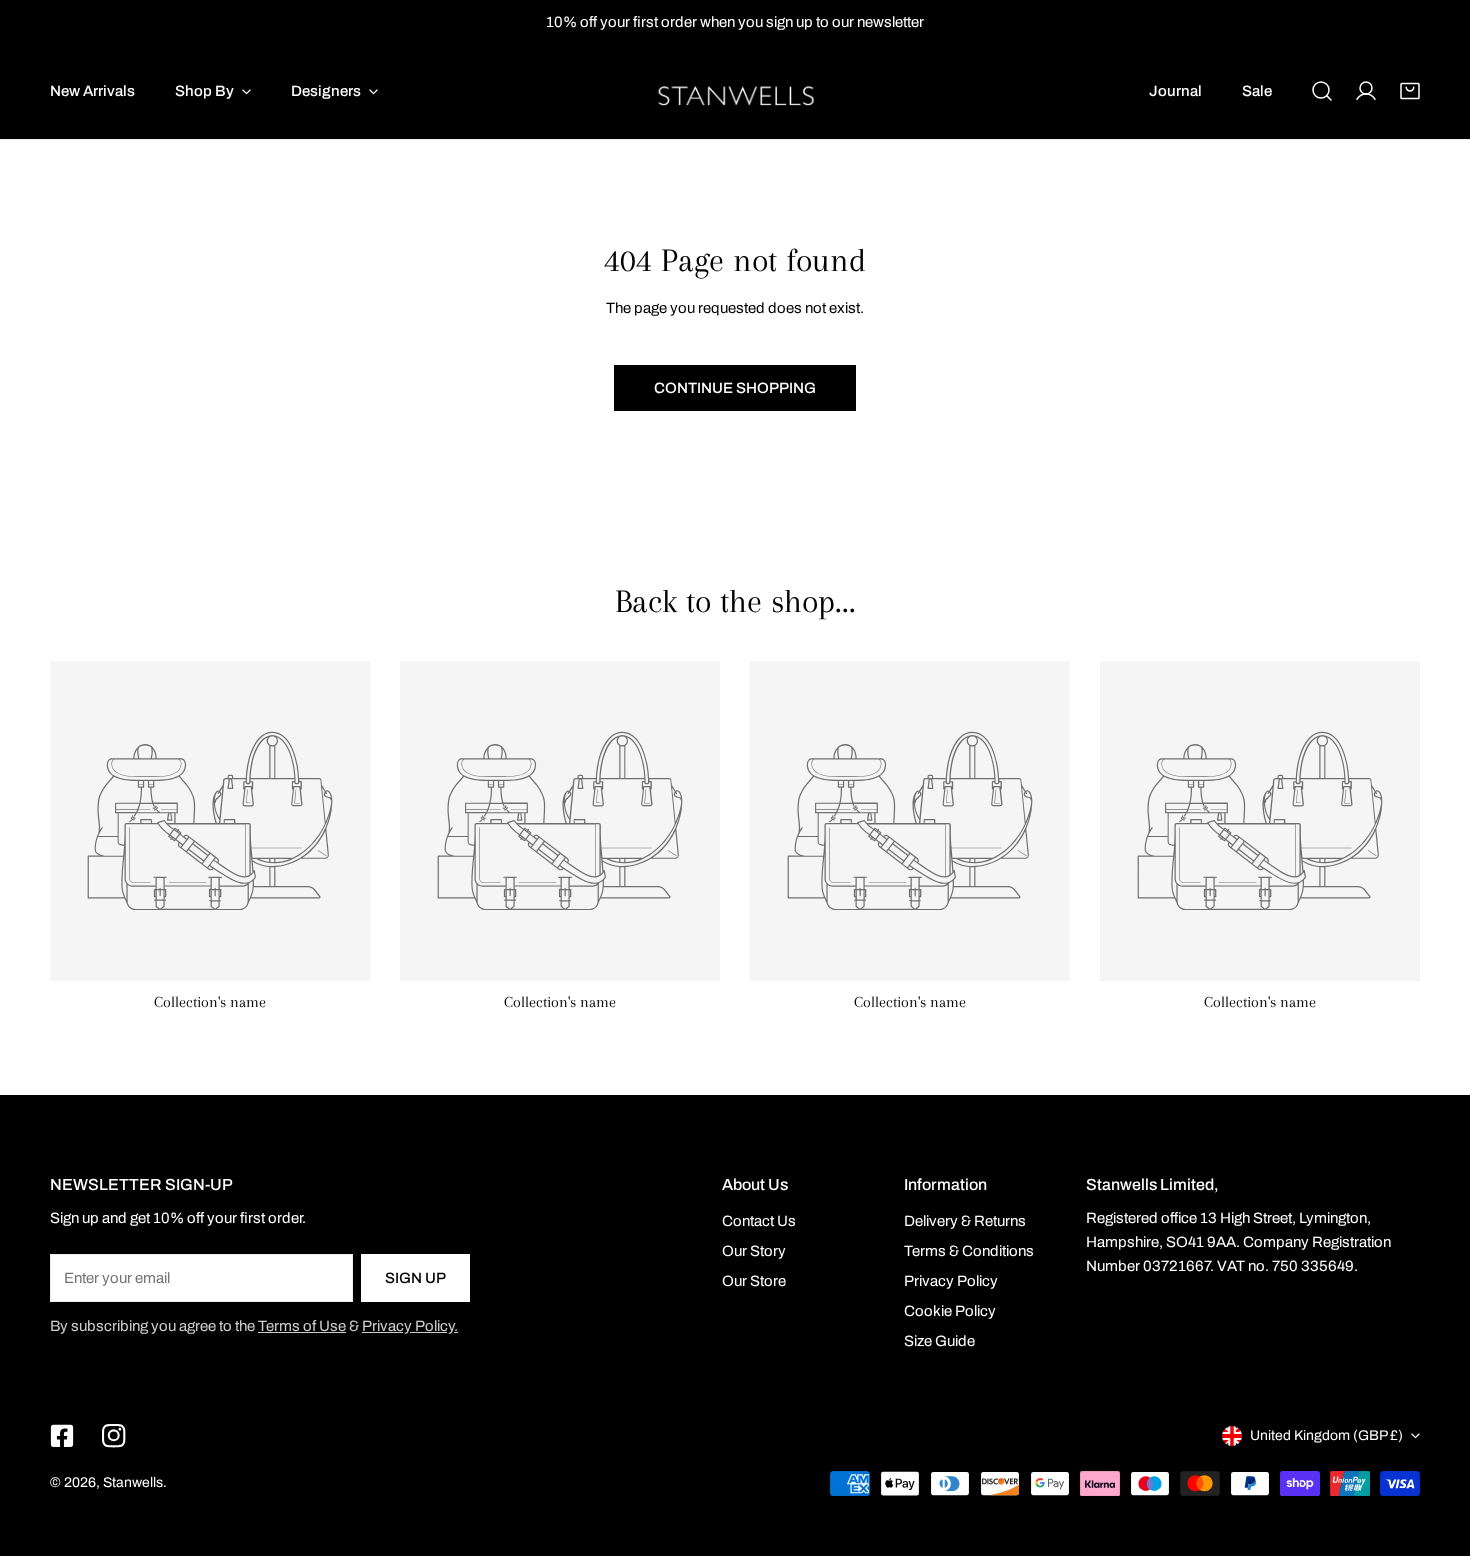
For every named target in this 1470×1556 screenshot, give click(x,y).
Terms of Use (302, 1326)
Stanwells (133, 1482)
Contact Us (759, 1221)
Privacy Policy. (410, 1326)
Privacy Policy (951, 1281)
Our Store (754, 1281)
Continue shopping (735, 388)
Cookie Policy (950, 1311)
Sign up (415, 1278)
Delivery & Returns (965, 1221)
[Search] (1322, 91)
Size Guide (939, 1341)
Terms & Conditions (969, 1251)
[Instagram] (114, 1436)
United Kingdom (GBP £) (1326, 1435)
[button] (1410, 91)
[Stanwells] (735, 91)
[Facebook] (62, 1436)
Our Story (754, 1251)
